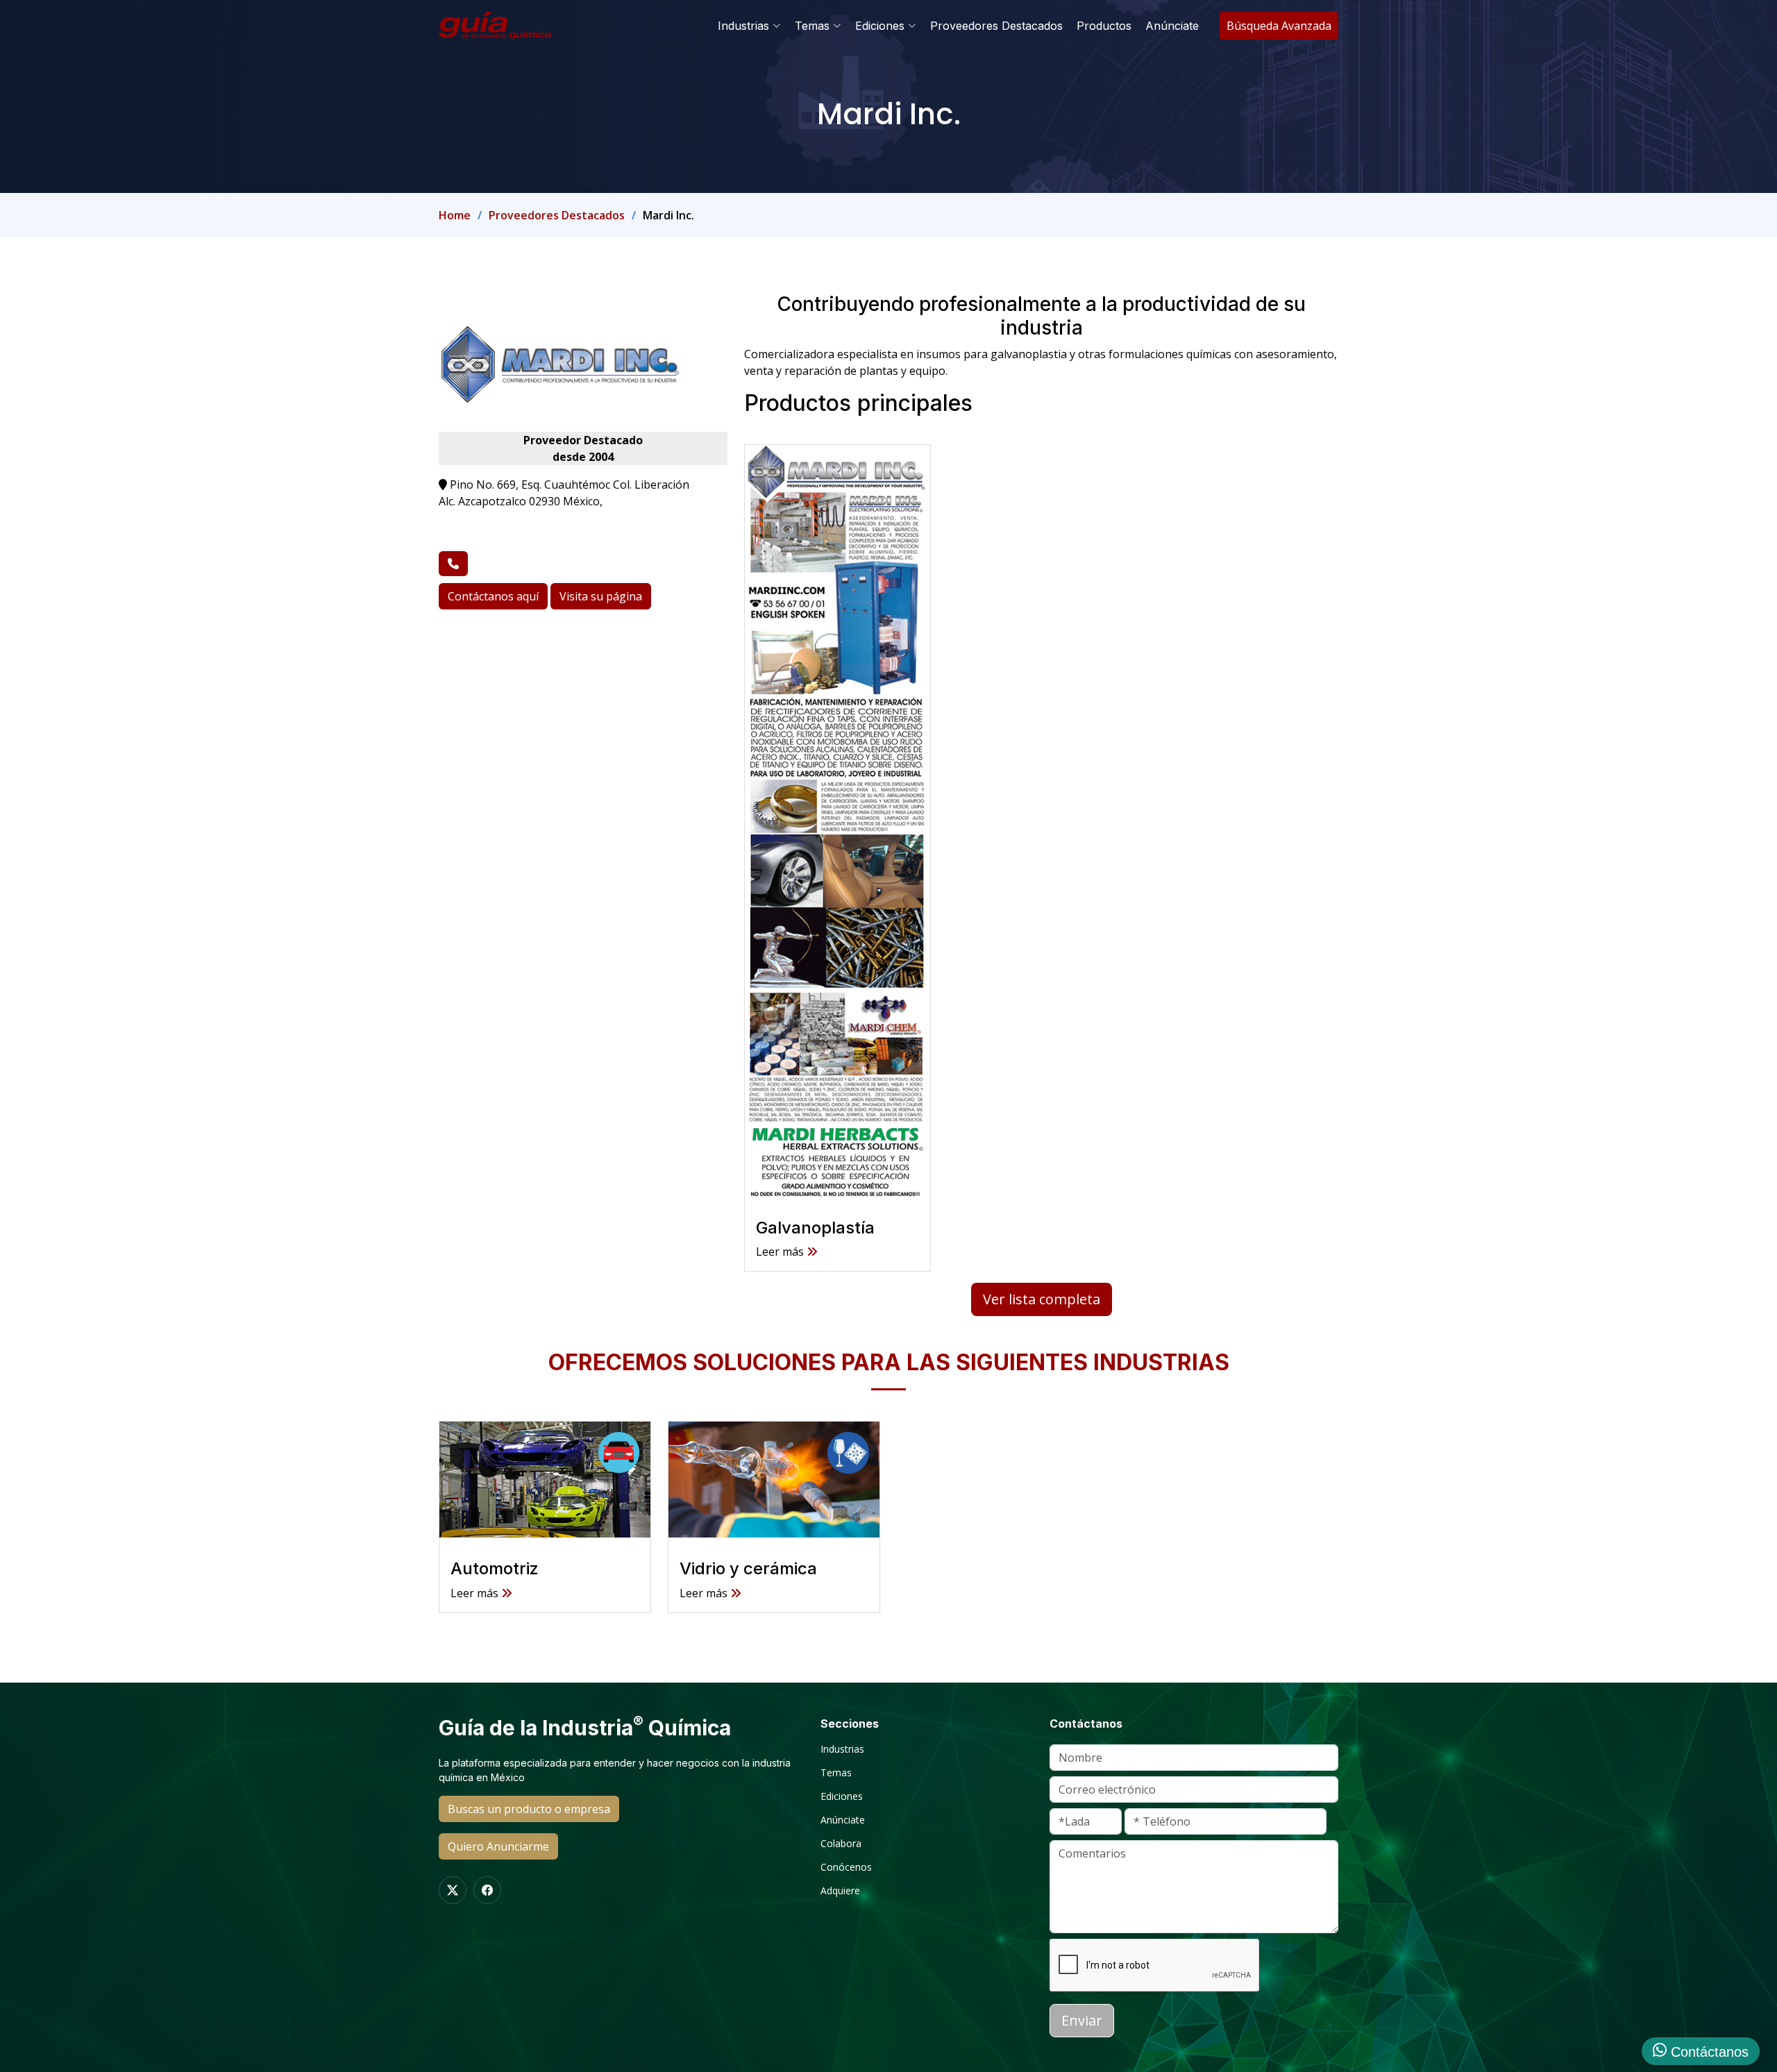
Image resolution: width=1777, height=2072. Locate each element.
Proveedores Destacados (996, 26)
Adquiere (840, 1891)
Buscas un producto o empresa (529, 1809)
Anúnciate (1172, 26)
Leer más (476, 1593)
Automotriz (495, 1568)
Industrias (842, 1749)
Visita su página (601, 596)
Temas (836, 1773)
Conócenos (846, 1867)
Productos (1104, 26)
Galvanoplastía (815, 1228)
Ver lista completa (1042, 1299)
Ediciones (842, 1796)
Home (455, 215)
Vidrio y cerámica (748, 1568)
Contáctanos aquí (493, 596)
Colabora (841, 1844)
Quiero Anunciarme (498, 1846)
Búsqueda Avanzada (1279, 26)
